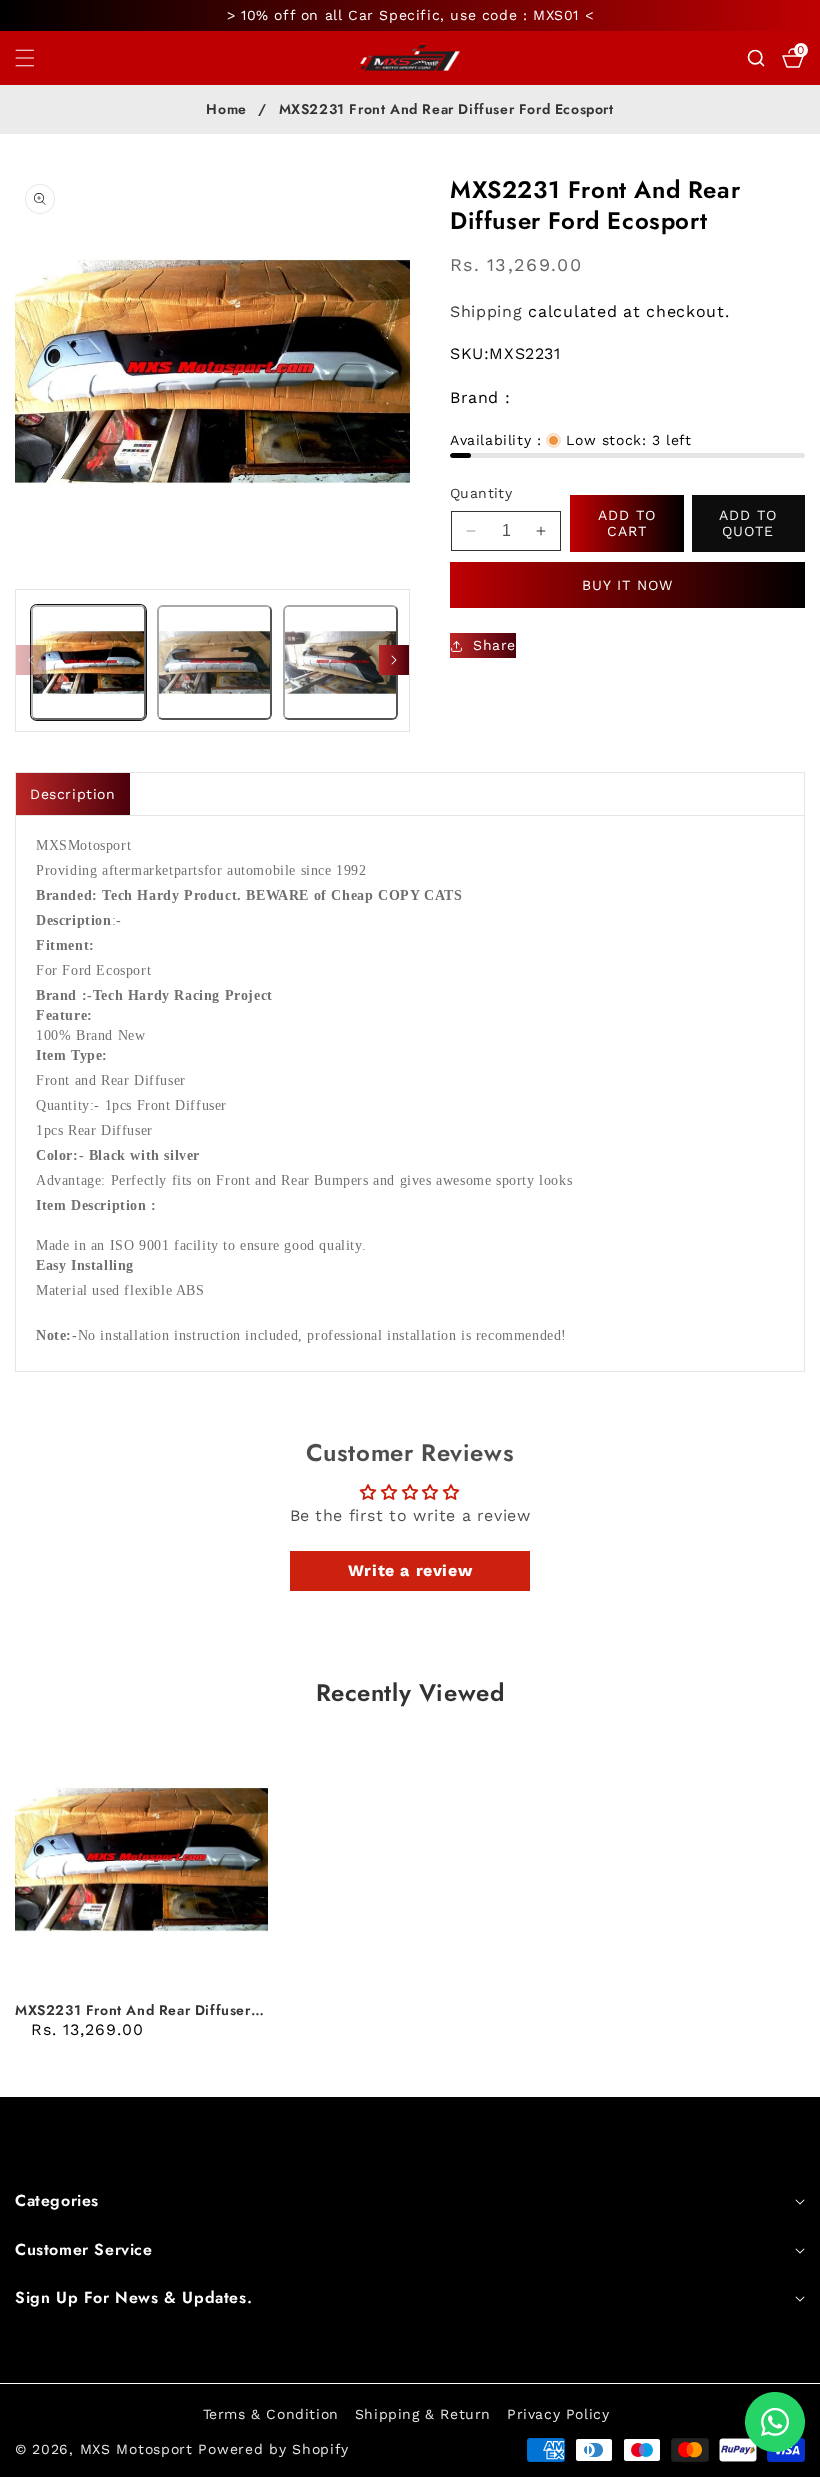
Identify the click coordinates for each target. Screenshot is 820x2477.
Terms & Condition (271, 2414)
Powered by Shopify (273, 2449)
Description (73, 794)
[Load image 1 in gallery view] (88, 662)
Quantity (481, 493)
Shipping (486, 311)
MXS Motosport (136, 2449)
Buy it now (627, 585)
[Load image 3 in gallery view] (340, 662)
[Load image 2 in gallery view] (214, 662)
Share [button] (494, 645)
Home (226, 110)
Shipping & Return (423, 2414)
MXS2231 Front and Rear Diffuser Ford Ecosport (133, 2010)
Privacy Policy (558, 2414)
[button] (37, 58)
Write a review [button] (410, 1570)
